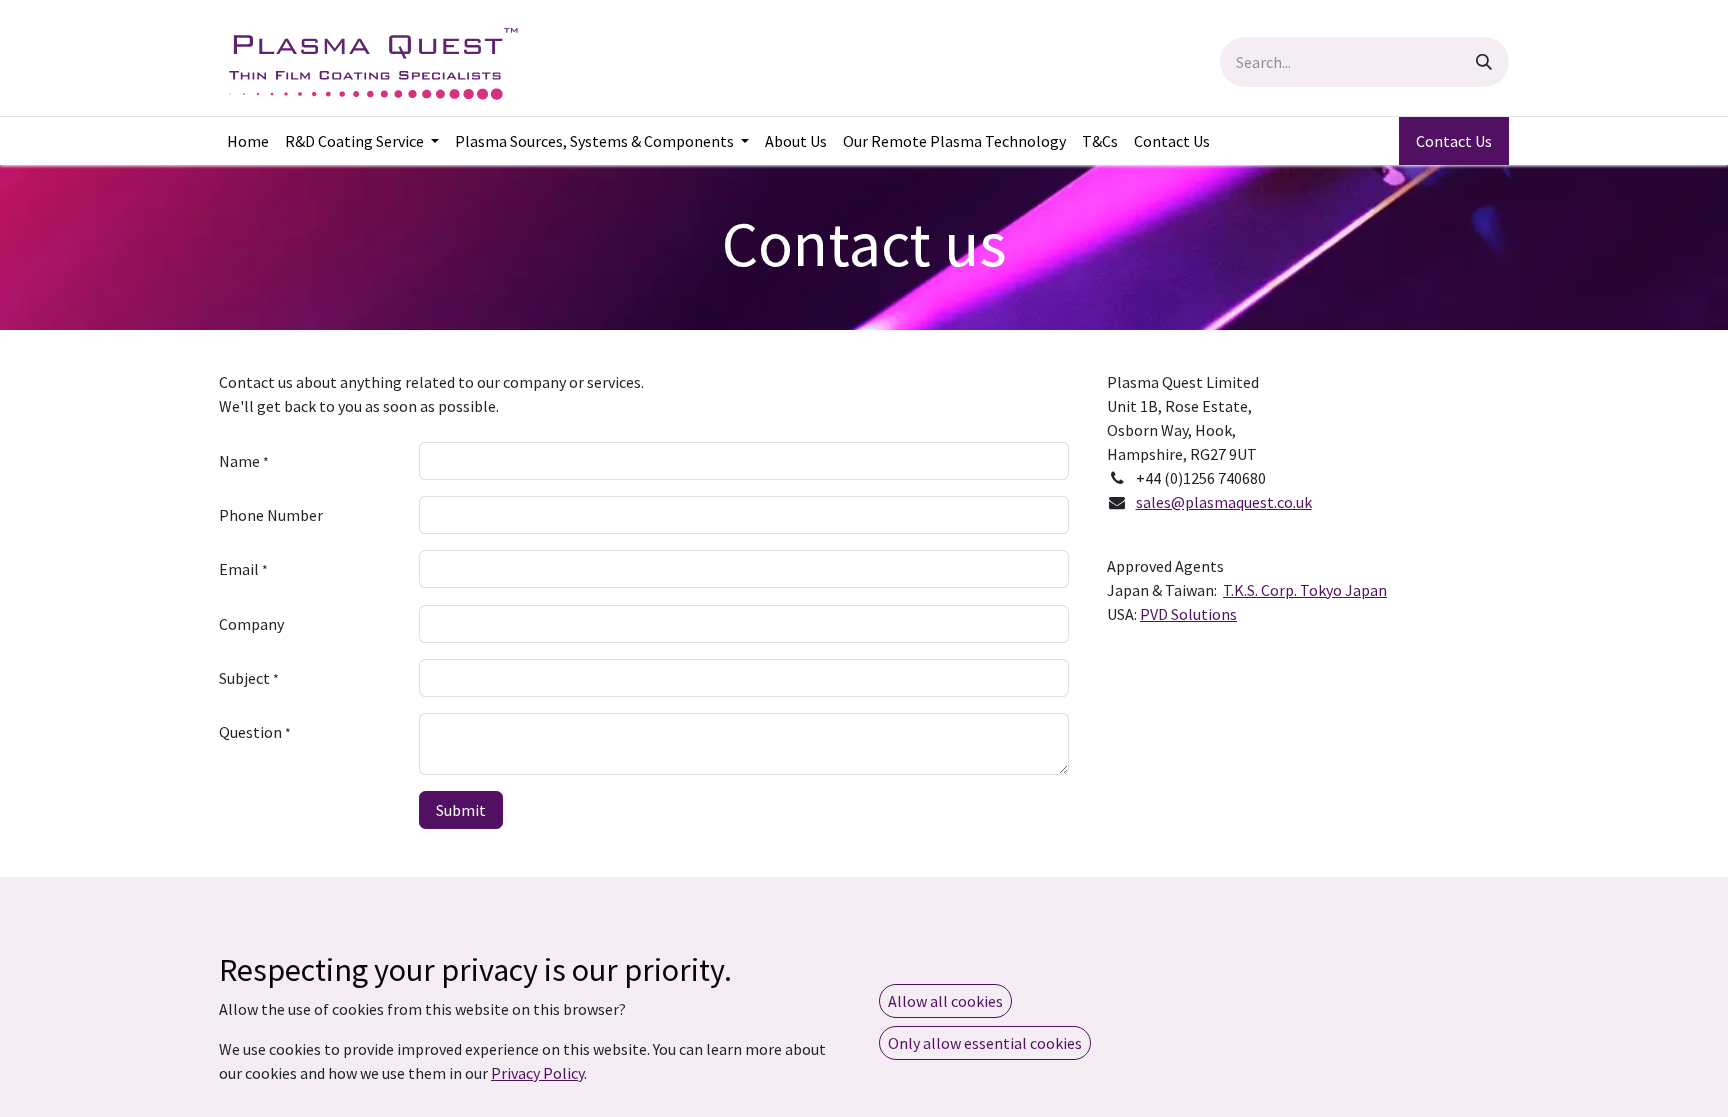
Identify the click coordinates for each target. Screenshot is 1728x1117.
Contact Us (1454, 141)
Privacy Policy (537, 1073)
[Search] (1484, 62)
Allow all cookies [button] (945, 1001)
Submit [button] (461, 810)
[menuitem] (248, 141)
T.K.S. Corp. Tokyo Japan (1305, 590)
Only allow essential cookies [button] (985, 1043)
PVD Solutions (1188, 614)
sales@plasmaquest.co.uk (1224, 502)
